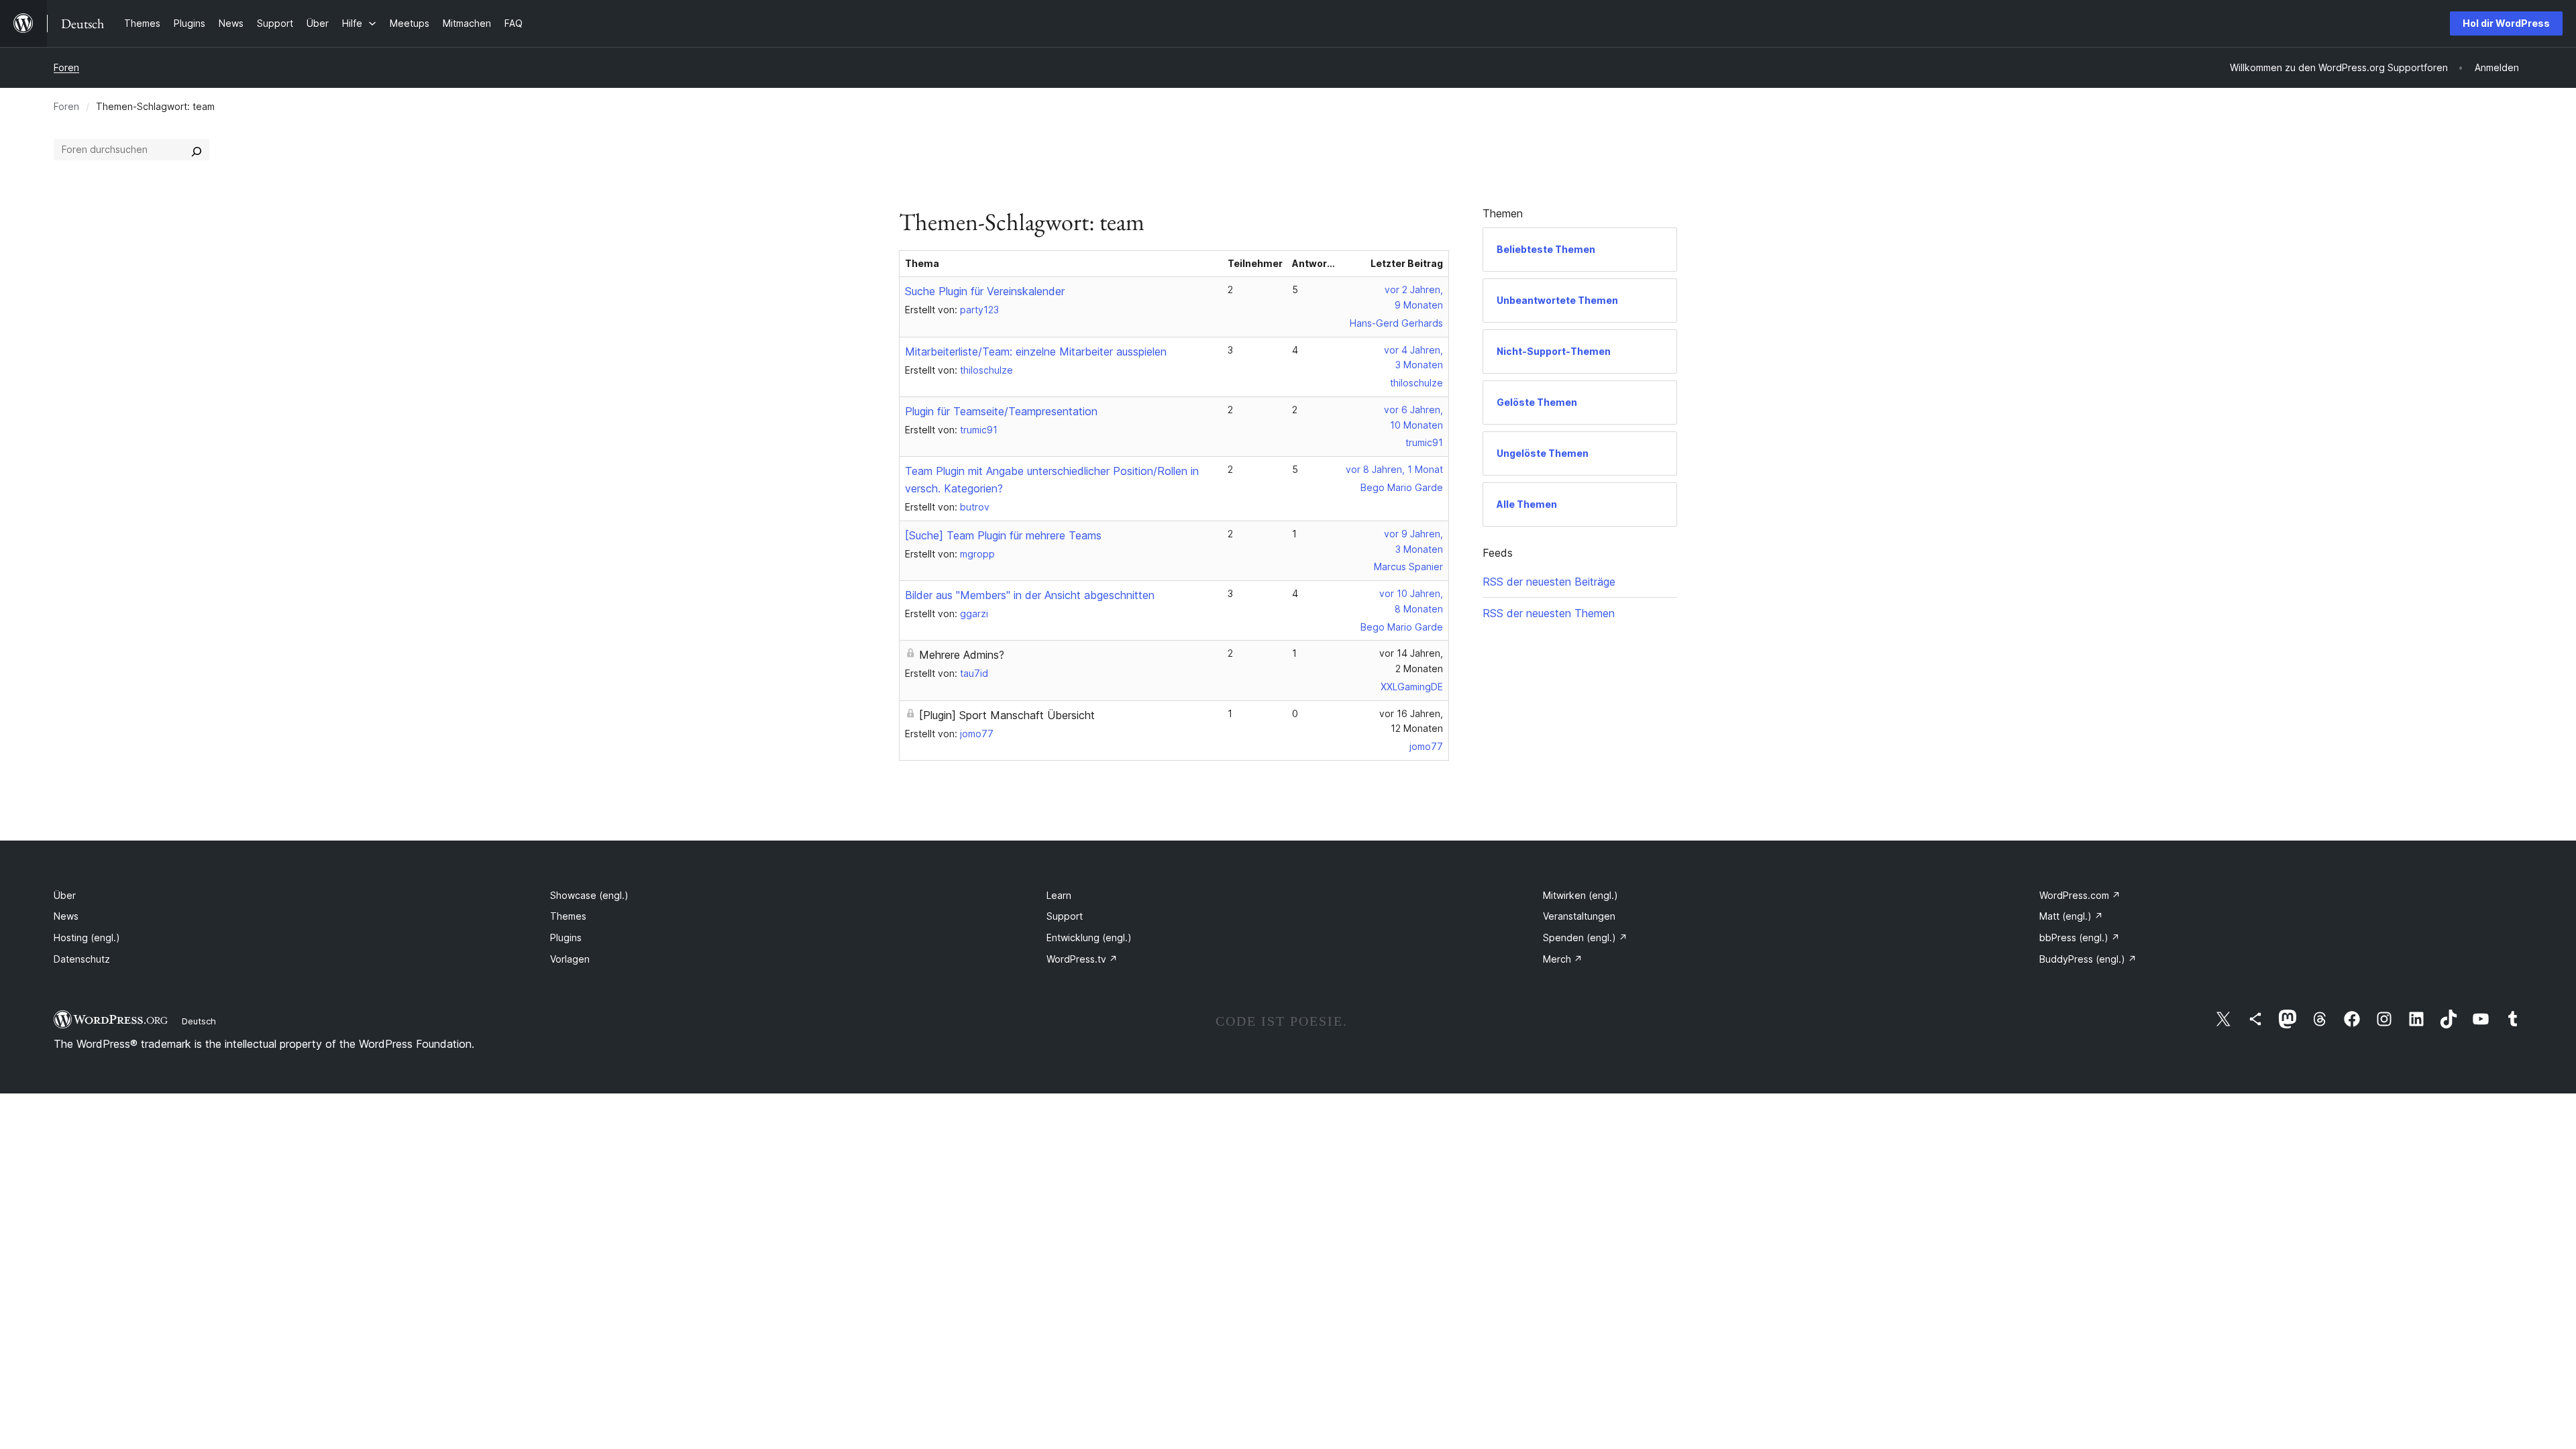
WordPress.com (2080, 895)
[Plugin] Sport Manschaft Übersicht (1007, 715)
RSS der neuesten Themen (1549, 613)
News (66, 916)
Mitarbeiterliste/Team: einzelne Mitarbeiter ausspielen (1036, 352)
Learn (1059, 895)
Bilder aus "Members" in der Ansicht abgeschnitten (1030, 595)
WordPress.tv (1082, 959)
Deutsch (199, 1021)
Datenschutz (82, 959)
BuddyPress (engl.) (2088, 959)
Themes (568, 916)
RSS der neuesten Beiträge (1549, 582)
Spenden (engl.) (1585, 937)
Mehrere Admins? (962, 655)
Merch (1563, 959)
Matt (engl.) (2071, 916)
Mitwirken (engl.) (1580, 895)
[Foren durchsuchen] (197, 150)
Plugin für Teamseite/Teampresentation (1001, 411)
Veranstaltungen (1579, 916)
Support (1065, 916)
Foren (66, 67)
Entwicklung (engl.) (1089, 937)
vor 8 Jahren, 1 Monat (1394, 469)
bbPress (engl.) (2080, 937)
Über (65, 895)
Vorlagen (570, 959)
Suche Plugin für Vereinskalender (985, 291)
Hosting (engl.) (87, 937)
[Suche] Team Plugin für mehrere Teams (1003, 535)
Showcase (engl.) (589, 895)
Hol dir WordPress (2506, 23)
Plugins (566, 937)
